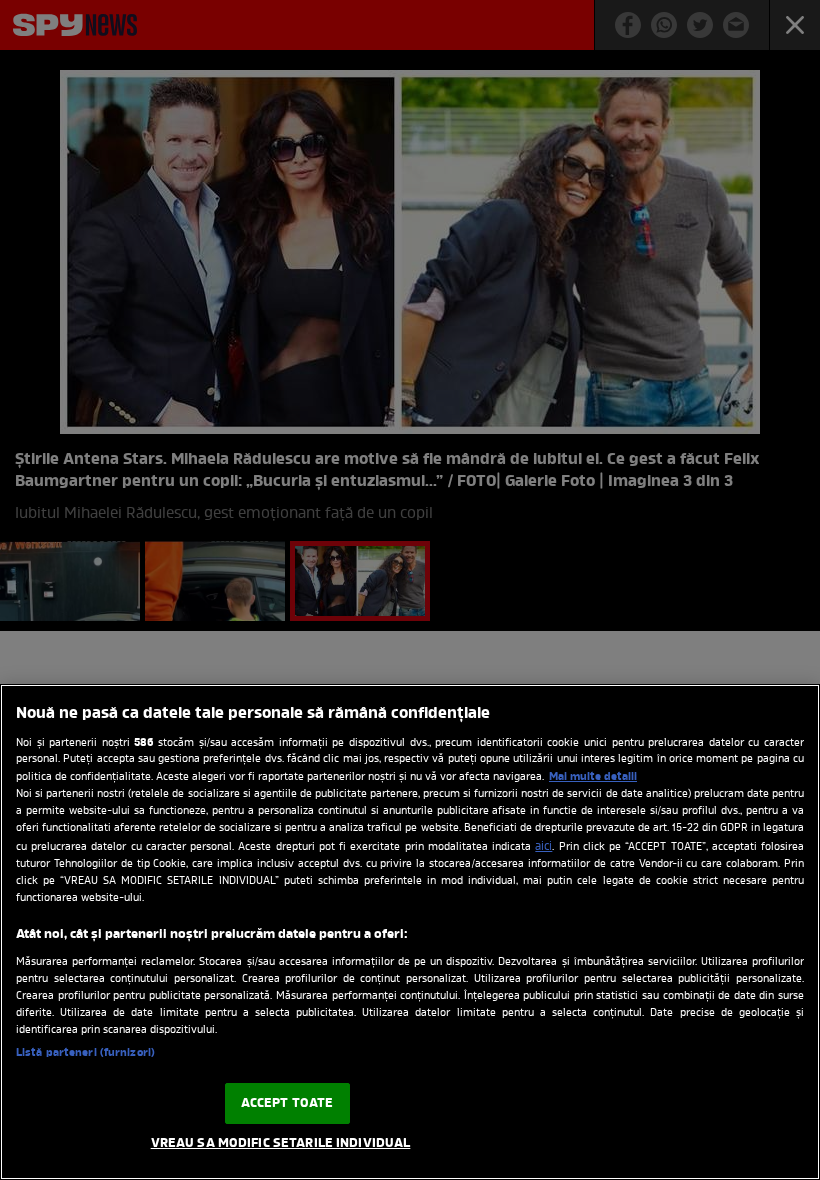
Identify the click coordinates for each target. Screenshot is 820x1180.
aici (543, 847)
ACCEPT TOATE (287, 1103)
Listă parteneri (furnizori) (85, 1053)
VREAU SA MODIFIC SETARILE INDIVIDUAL (281, 1143)
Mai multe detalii (593, 777)
